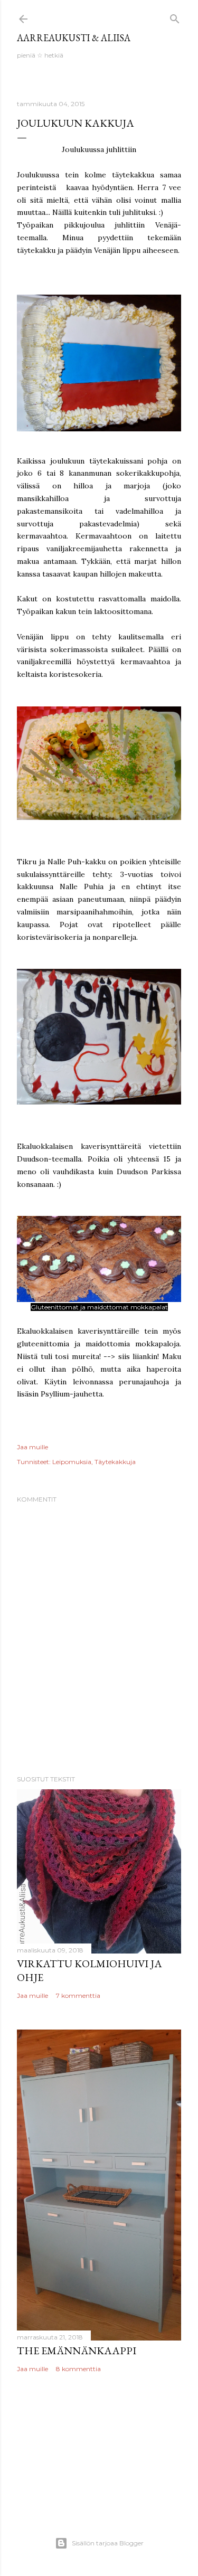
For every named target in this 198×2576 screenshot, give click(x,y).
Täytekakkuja (115, 1462)
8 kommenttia (78, 2369)
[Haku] (175, 17)
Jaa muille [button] (32, 1447)
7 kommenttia (78, 1995)
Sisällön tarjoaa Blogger (108, 2543)
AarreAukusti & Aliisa (74, 38)
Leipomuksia (72, 1462)
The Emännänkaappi (77, 2351)
